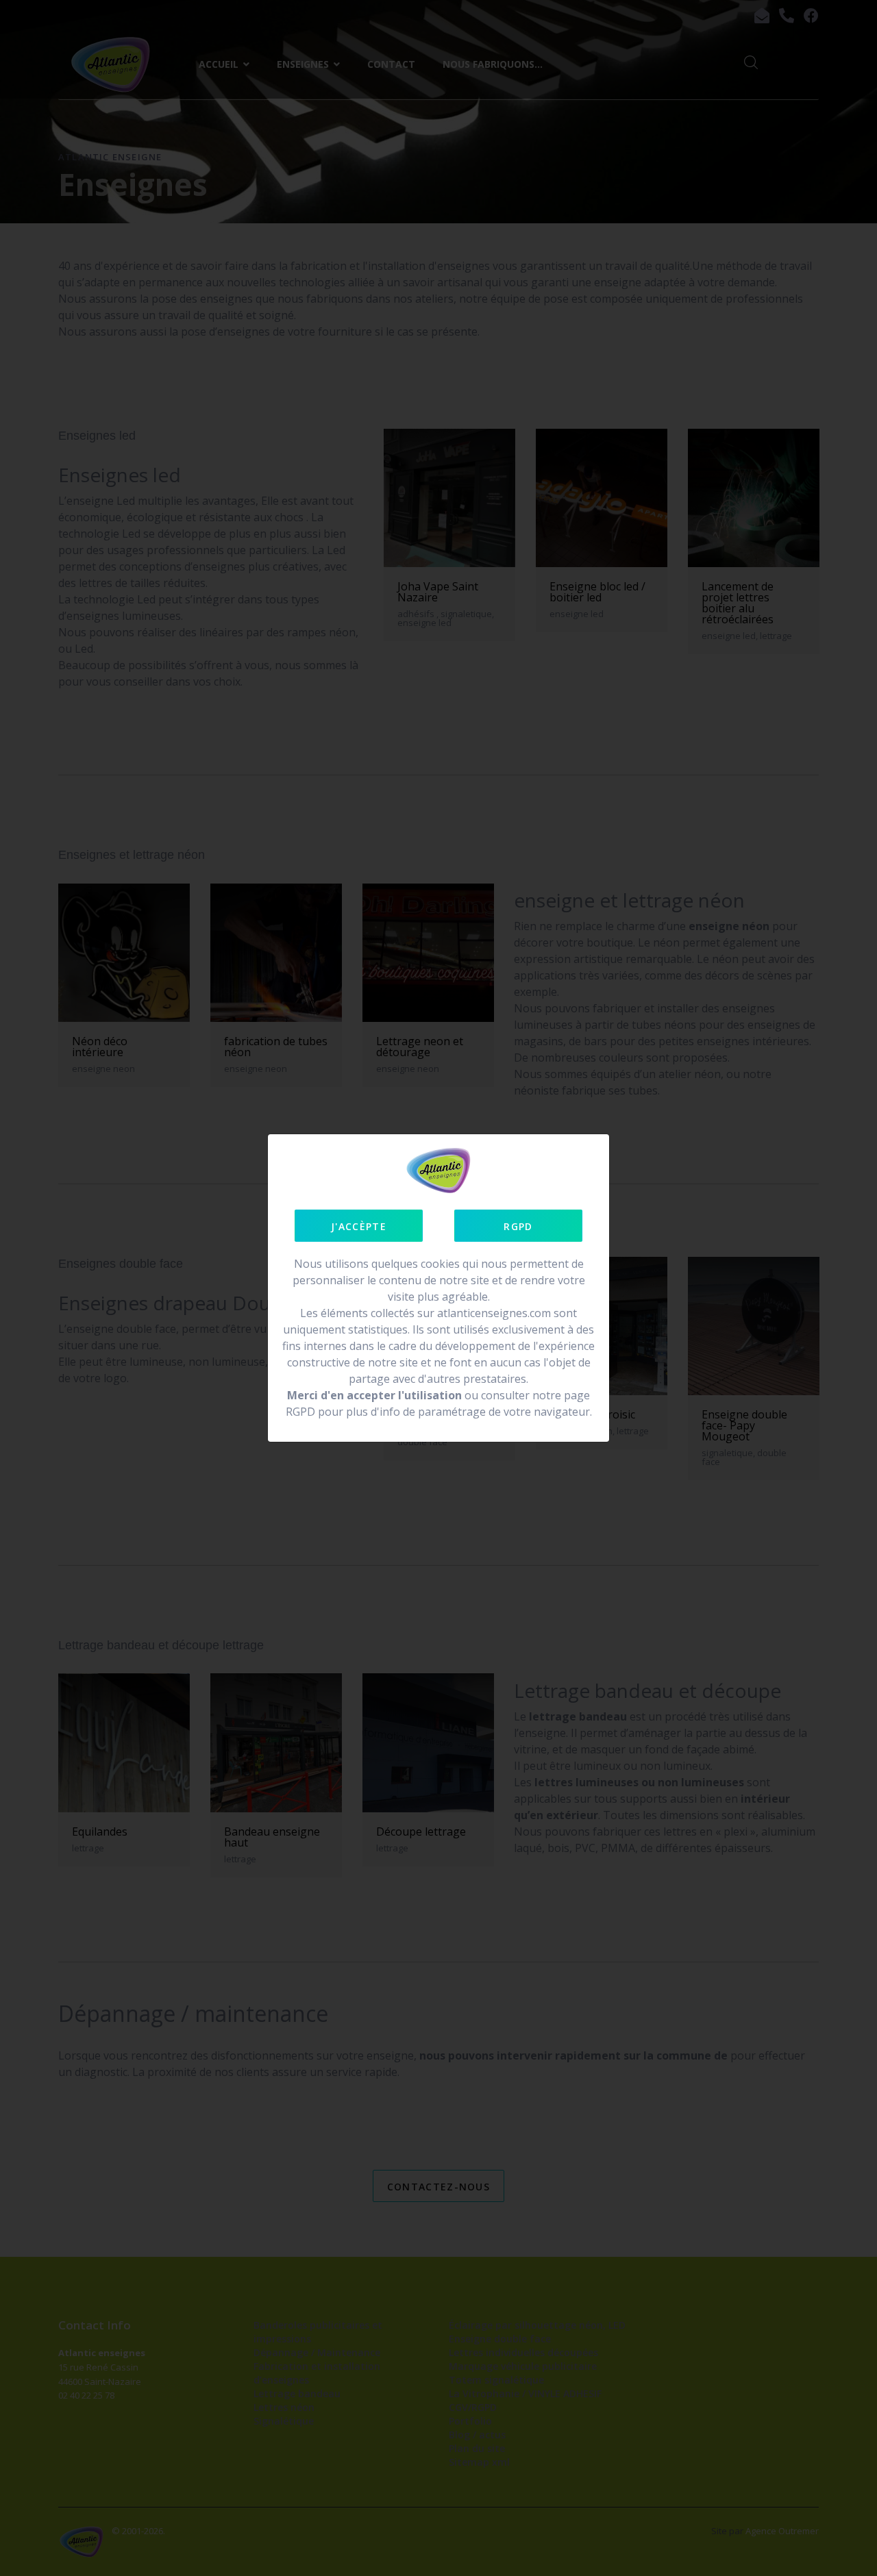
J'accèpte (359, 1226)
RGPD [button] (518, 1226)
